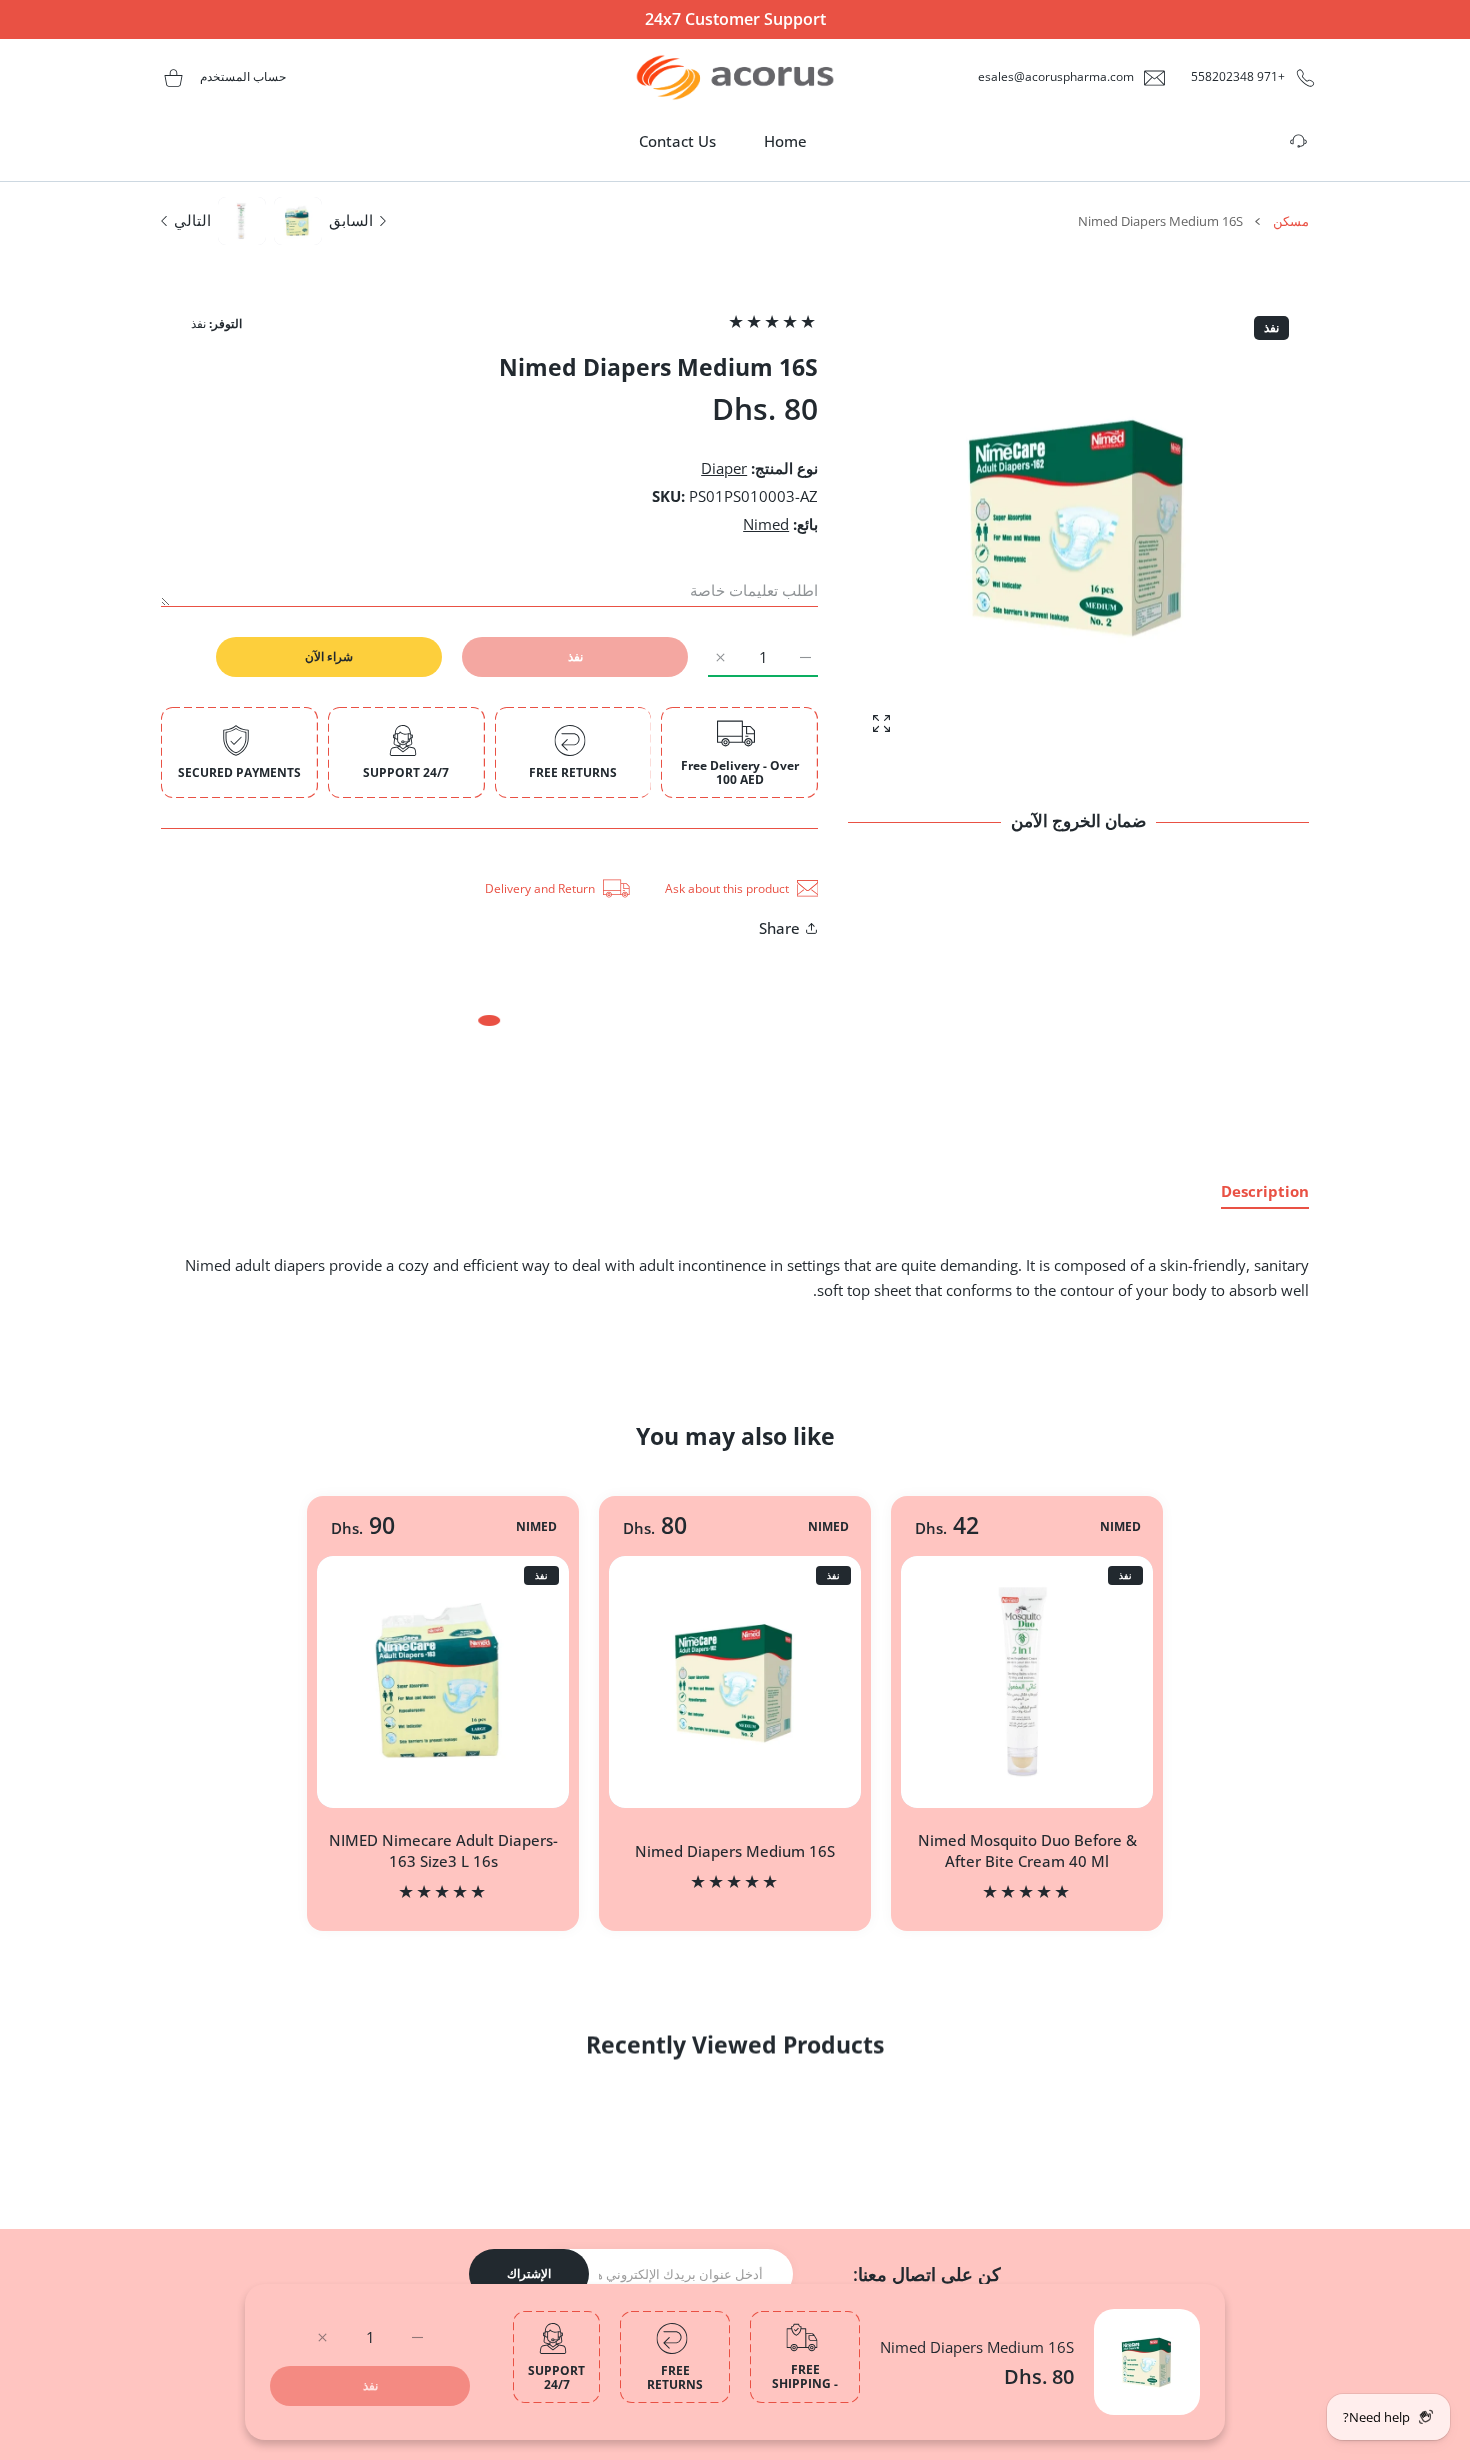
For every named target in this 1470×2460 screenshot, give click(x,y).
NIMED (1120, 1527)
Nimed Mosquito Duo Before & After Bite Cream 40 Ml (1027, 1850)
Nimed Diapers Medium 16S (977, 2347)
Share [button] (779, 928)
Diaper (724, 468)
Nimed (766, 524)
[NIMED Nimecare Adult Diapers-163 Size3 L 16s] (443, 1682)
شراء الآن (329, 656)
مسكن (1291, 221)
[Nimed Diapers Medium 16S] (735, 1682)
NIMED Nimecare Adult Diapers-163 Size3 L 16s (443, 1850)
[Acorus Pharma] (735, 77)
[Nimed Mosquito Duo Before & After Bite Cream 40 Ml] (1027, 1682)
